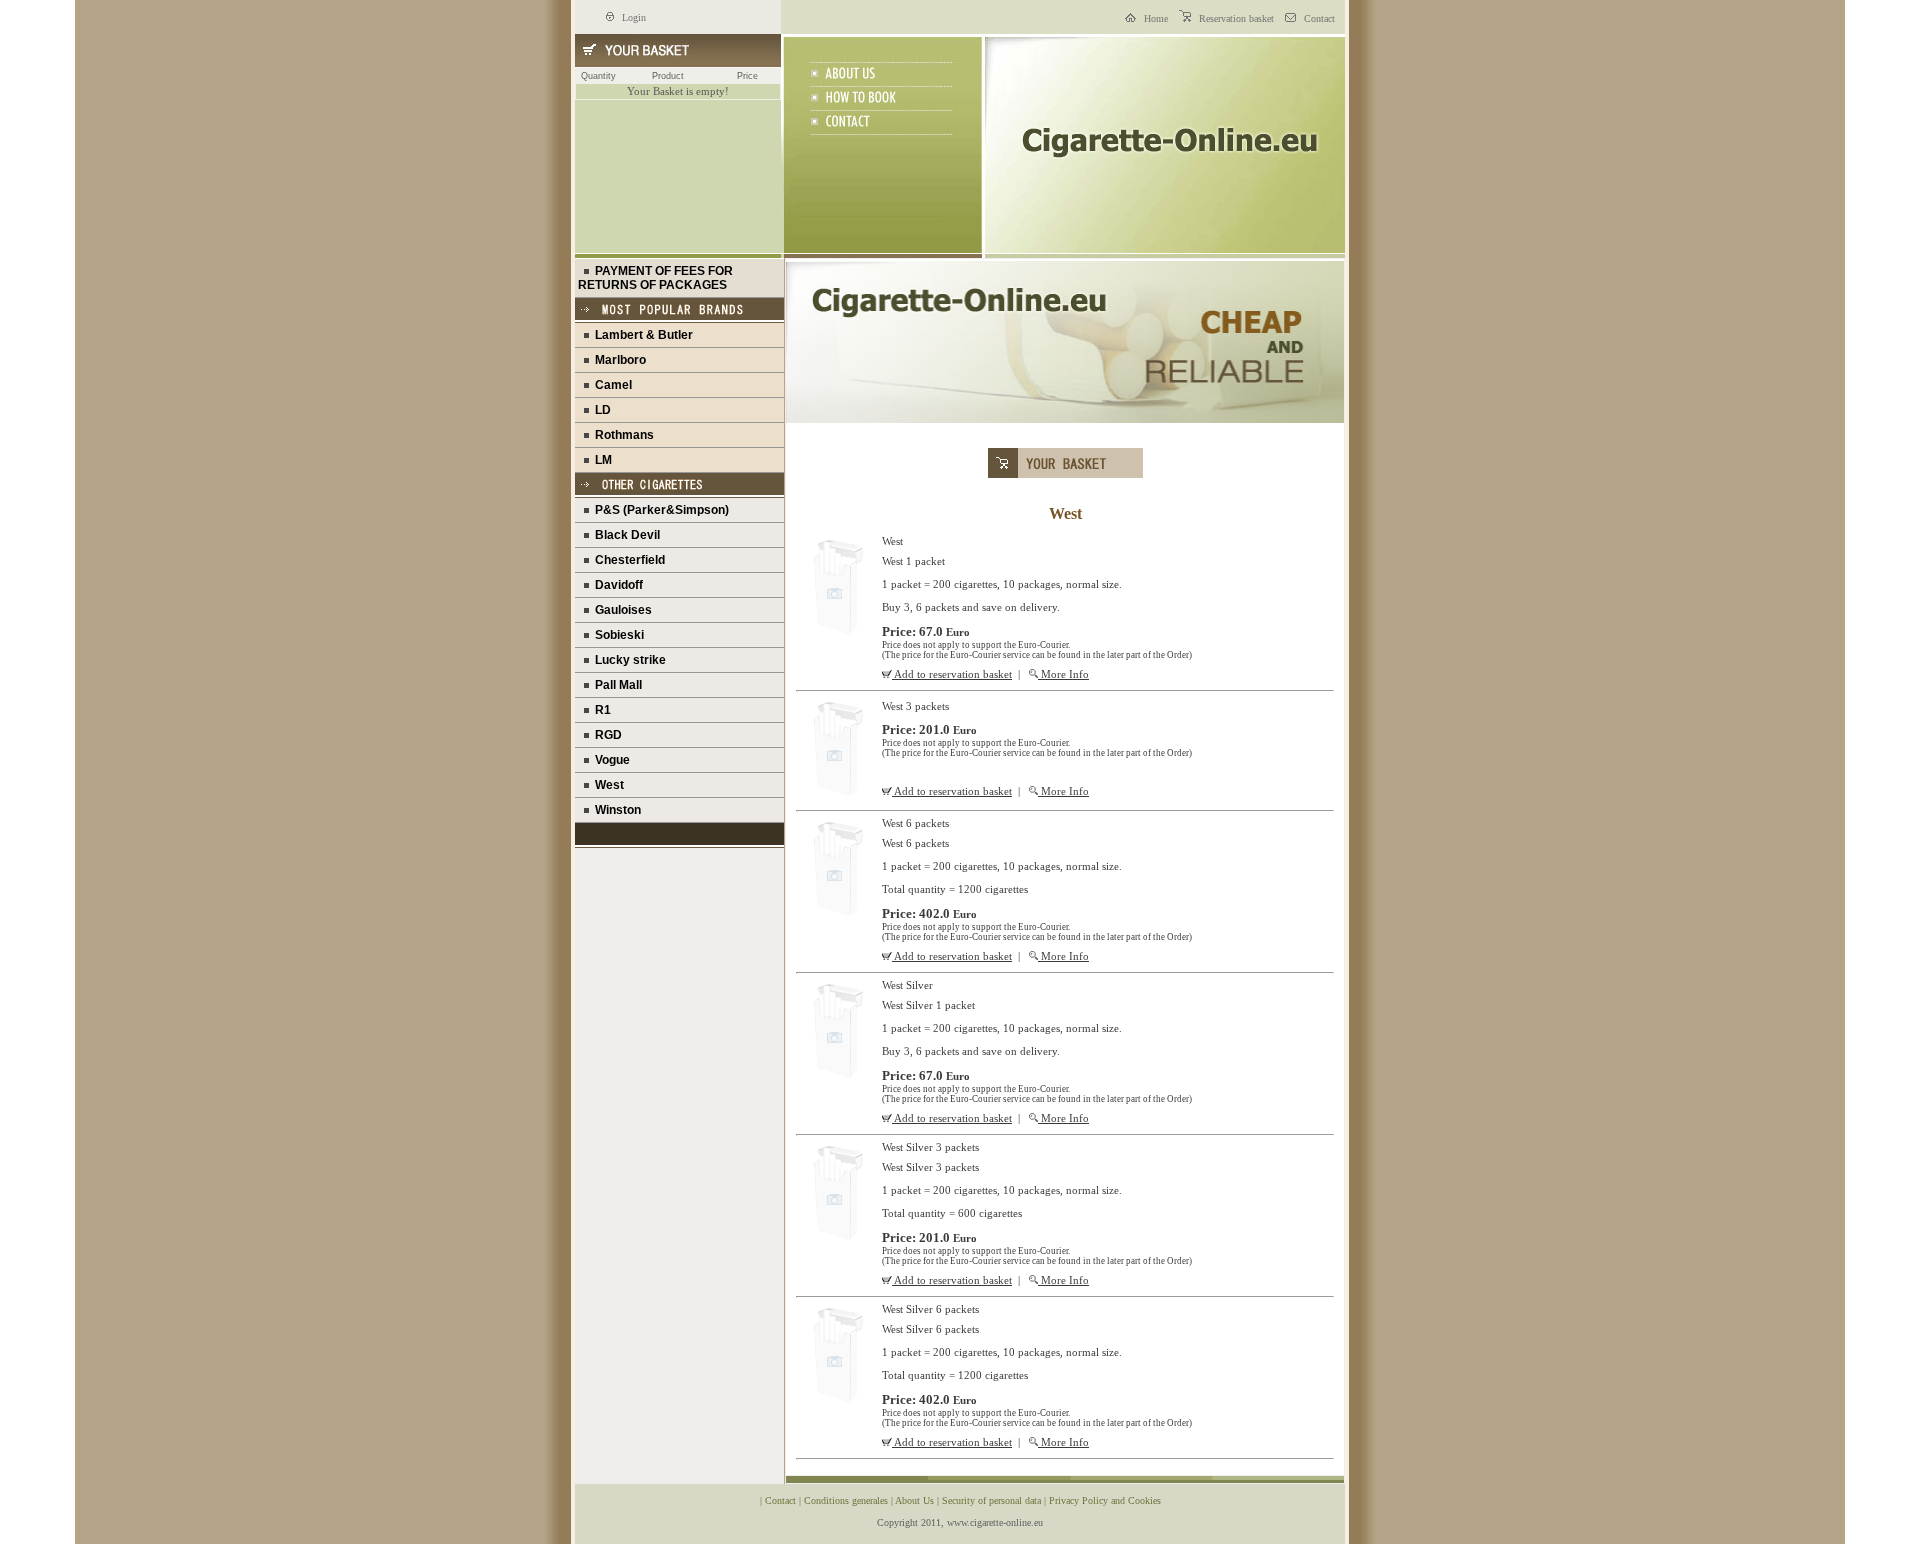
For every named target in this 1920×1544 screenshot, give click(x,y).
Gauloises (620, 610)
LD (600, 410)
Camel (610, 385)
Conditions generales (847, 1500)
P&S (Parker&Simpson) (659, 510)
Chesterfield (627, 560)
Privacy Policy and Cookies (1105, 1500)
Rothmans (621, 435)
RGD (605, 735)
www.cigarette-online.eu (995, 1522)
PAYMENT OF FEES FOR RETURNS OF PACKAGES (655, 278)
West (606, 785)
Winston (615, 810)
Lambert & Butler (641, 335)
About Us (916, 1500)
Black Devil (624, 535)
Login (632, 17)
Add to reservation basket (952, 674)
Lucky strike (627, 660)
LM (600, 460)
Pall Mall (615, 685)
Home (1154, 18)
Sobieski (616, 635)
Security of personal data (993, 1500)
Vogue (609, 760)
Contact (1318, 18)
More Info (1063, 674)
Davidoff (616, 585)
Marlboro (617, 360)
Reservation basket (1235, 18)
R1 (600, 710)
